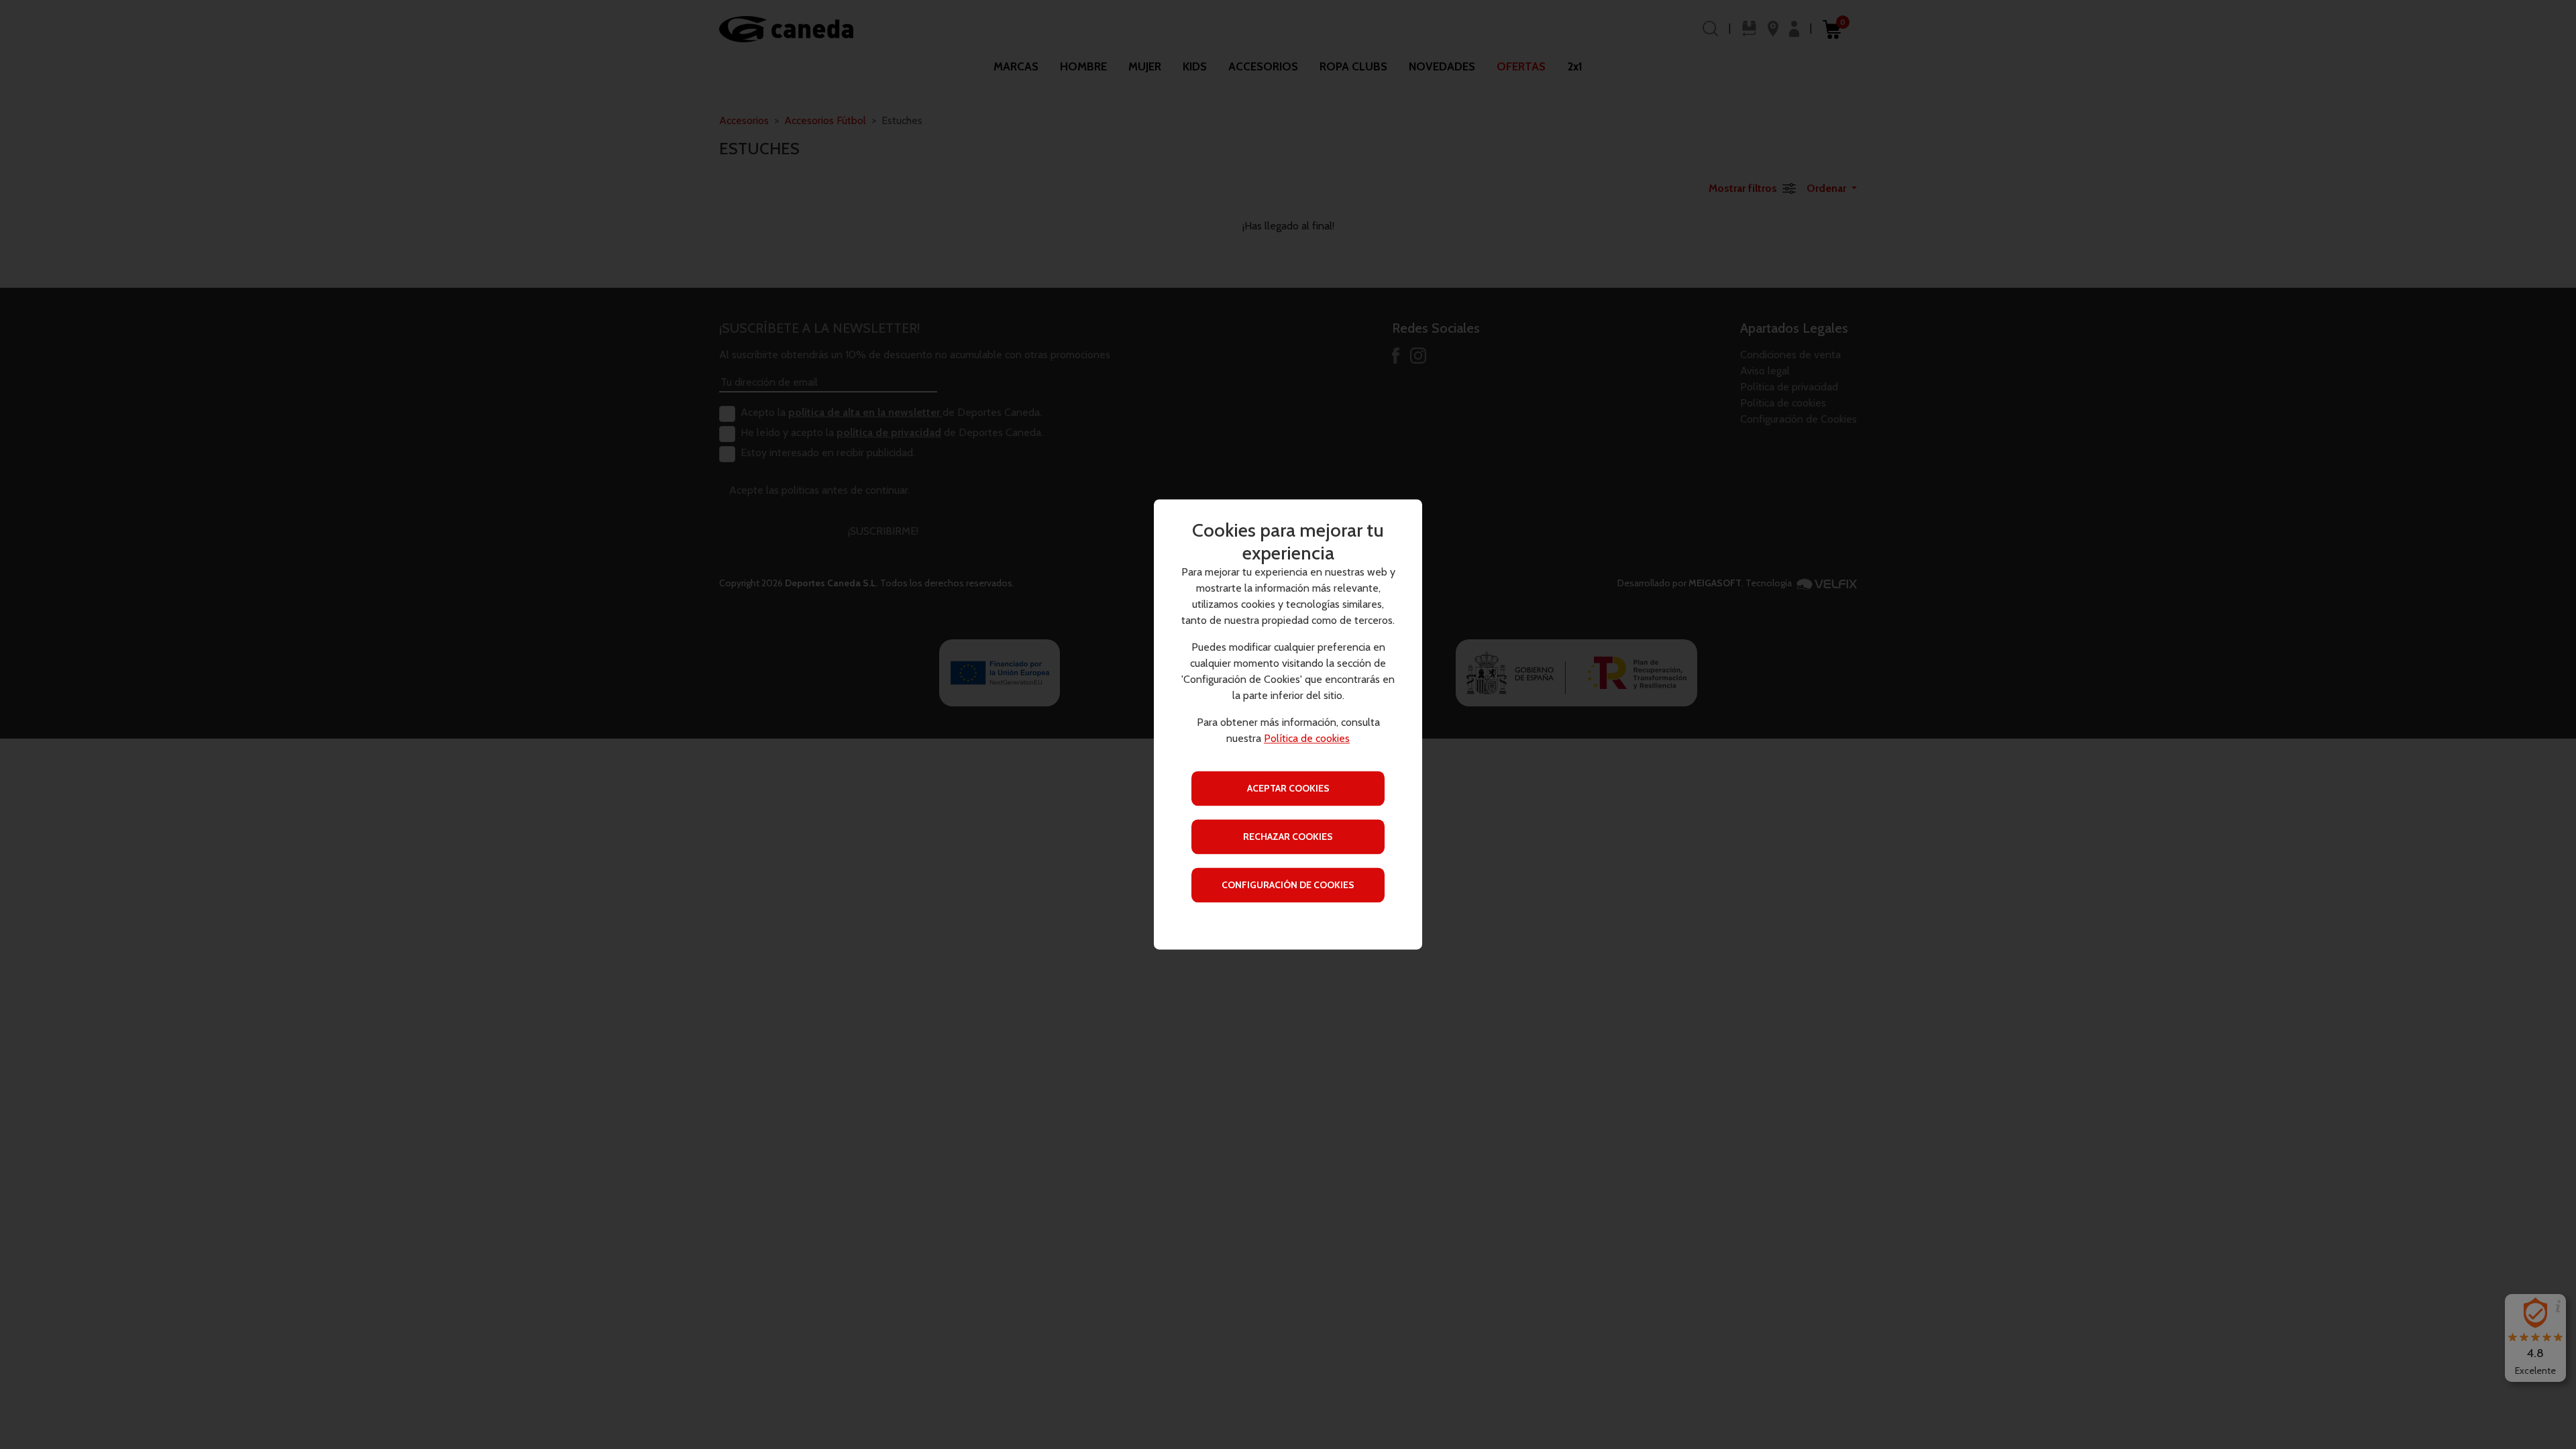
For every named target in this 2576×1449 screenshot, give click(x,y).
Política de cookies (1307, 739)
